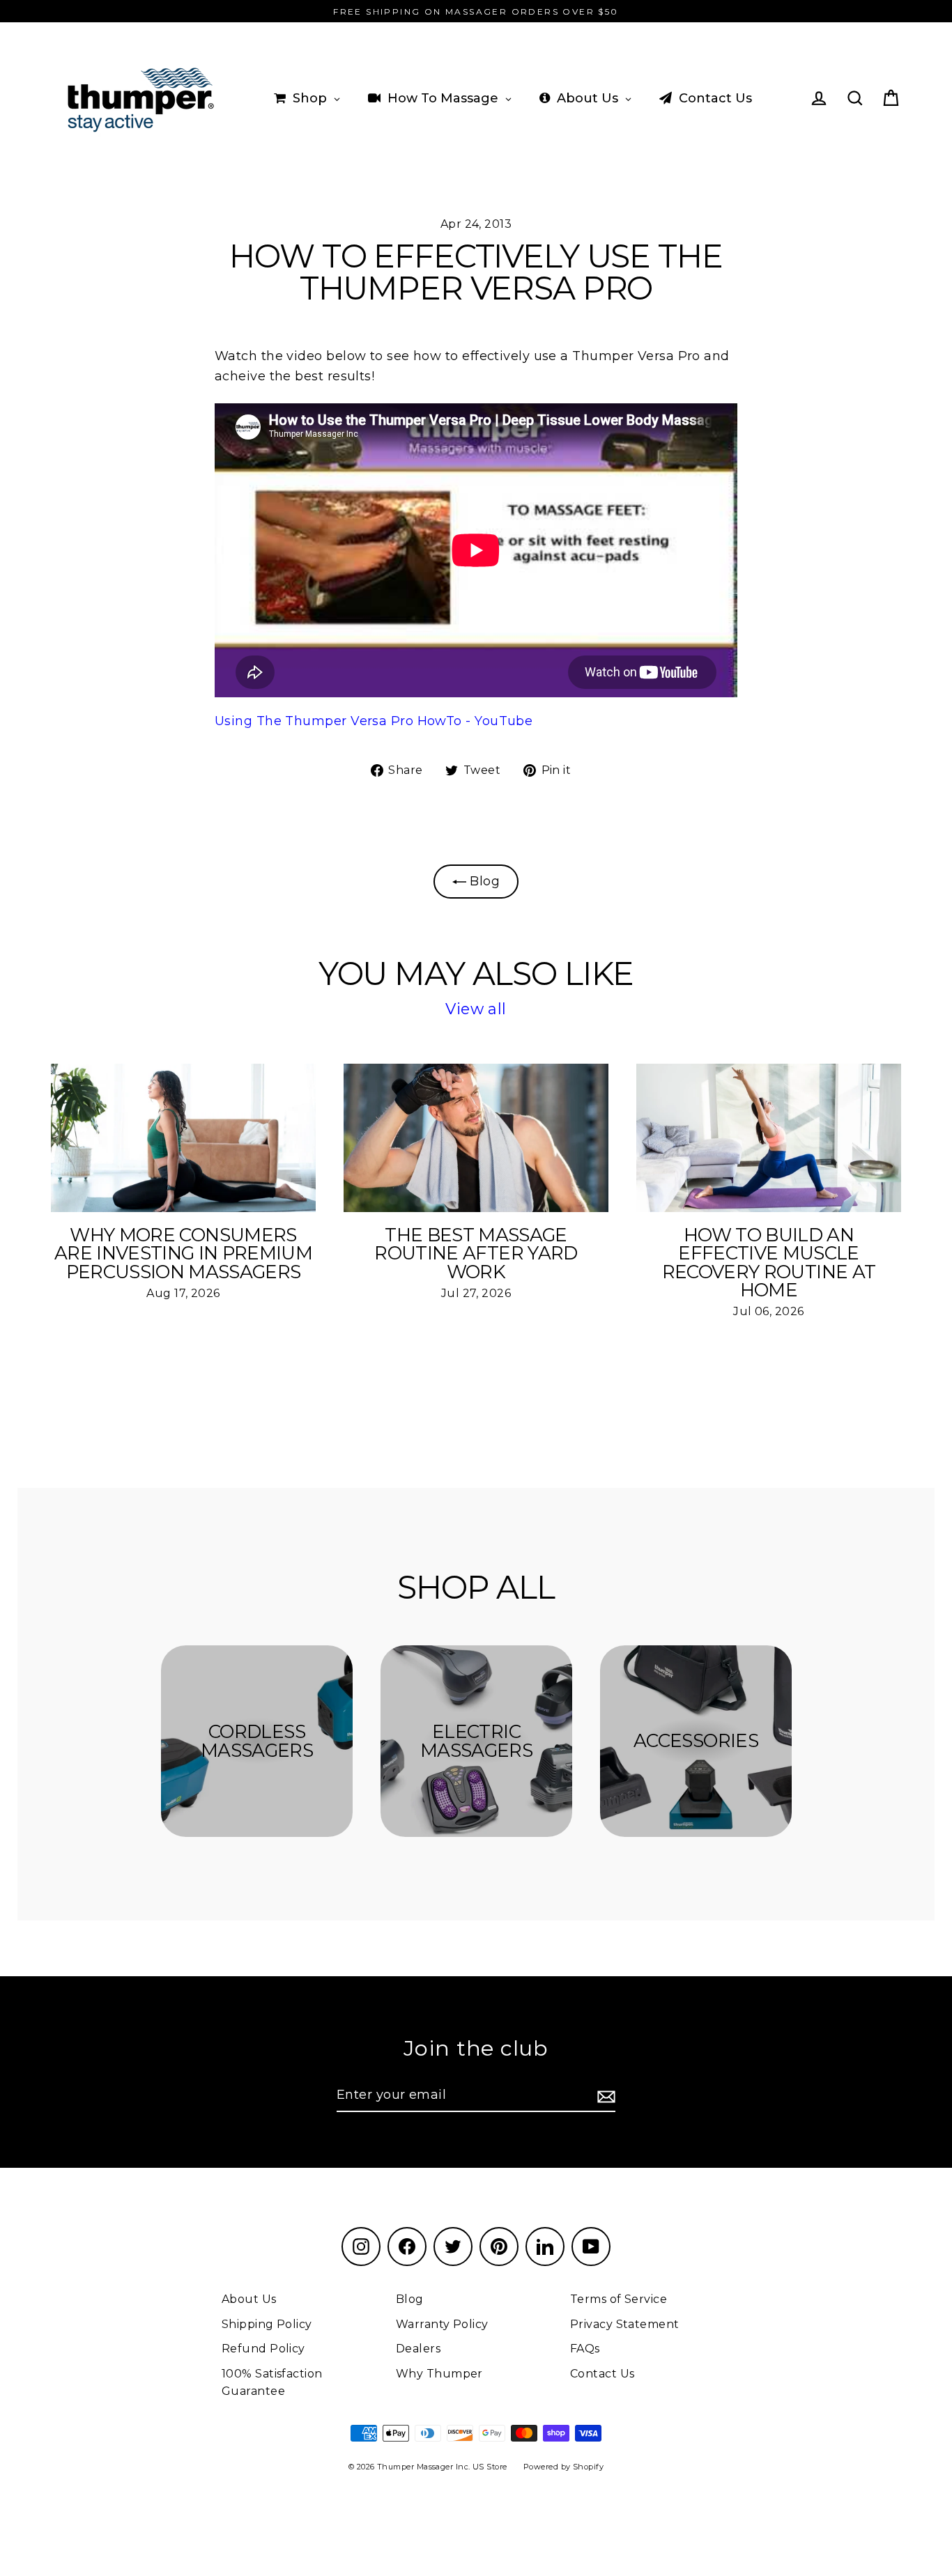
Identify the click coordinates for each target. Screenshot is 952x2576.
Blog (483, 881)
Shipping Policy (267, 2324)
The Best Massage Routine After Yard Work (476, 1253)
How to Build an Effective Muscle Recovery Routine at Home (769, 1263)
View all (476, 1009)
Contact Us (602, 2374)
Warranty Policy (442, 2324)
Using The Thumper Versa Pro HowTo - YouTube (374, 721)
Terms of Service (619, 2299)
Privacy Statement (625, 2324)
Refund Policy (263, 2349)
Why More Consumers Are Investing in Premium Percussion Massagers (183, 1253)
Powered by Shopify (563, 2467)
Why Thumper (439, 2374)
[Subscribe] (604, 2096)
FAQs (585, 2349)
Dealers (418, 2349)
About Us (249, 2299)
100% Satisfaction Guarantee (272, 2383)
